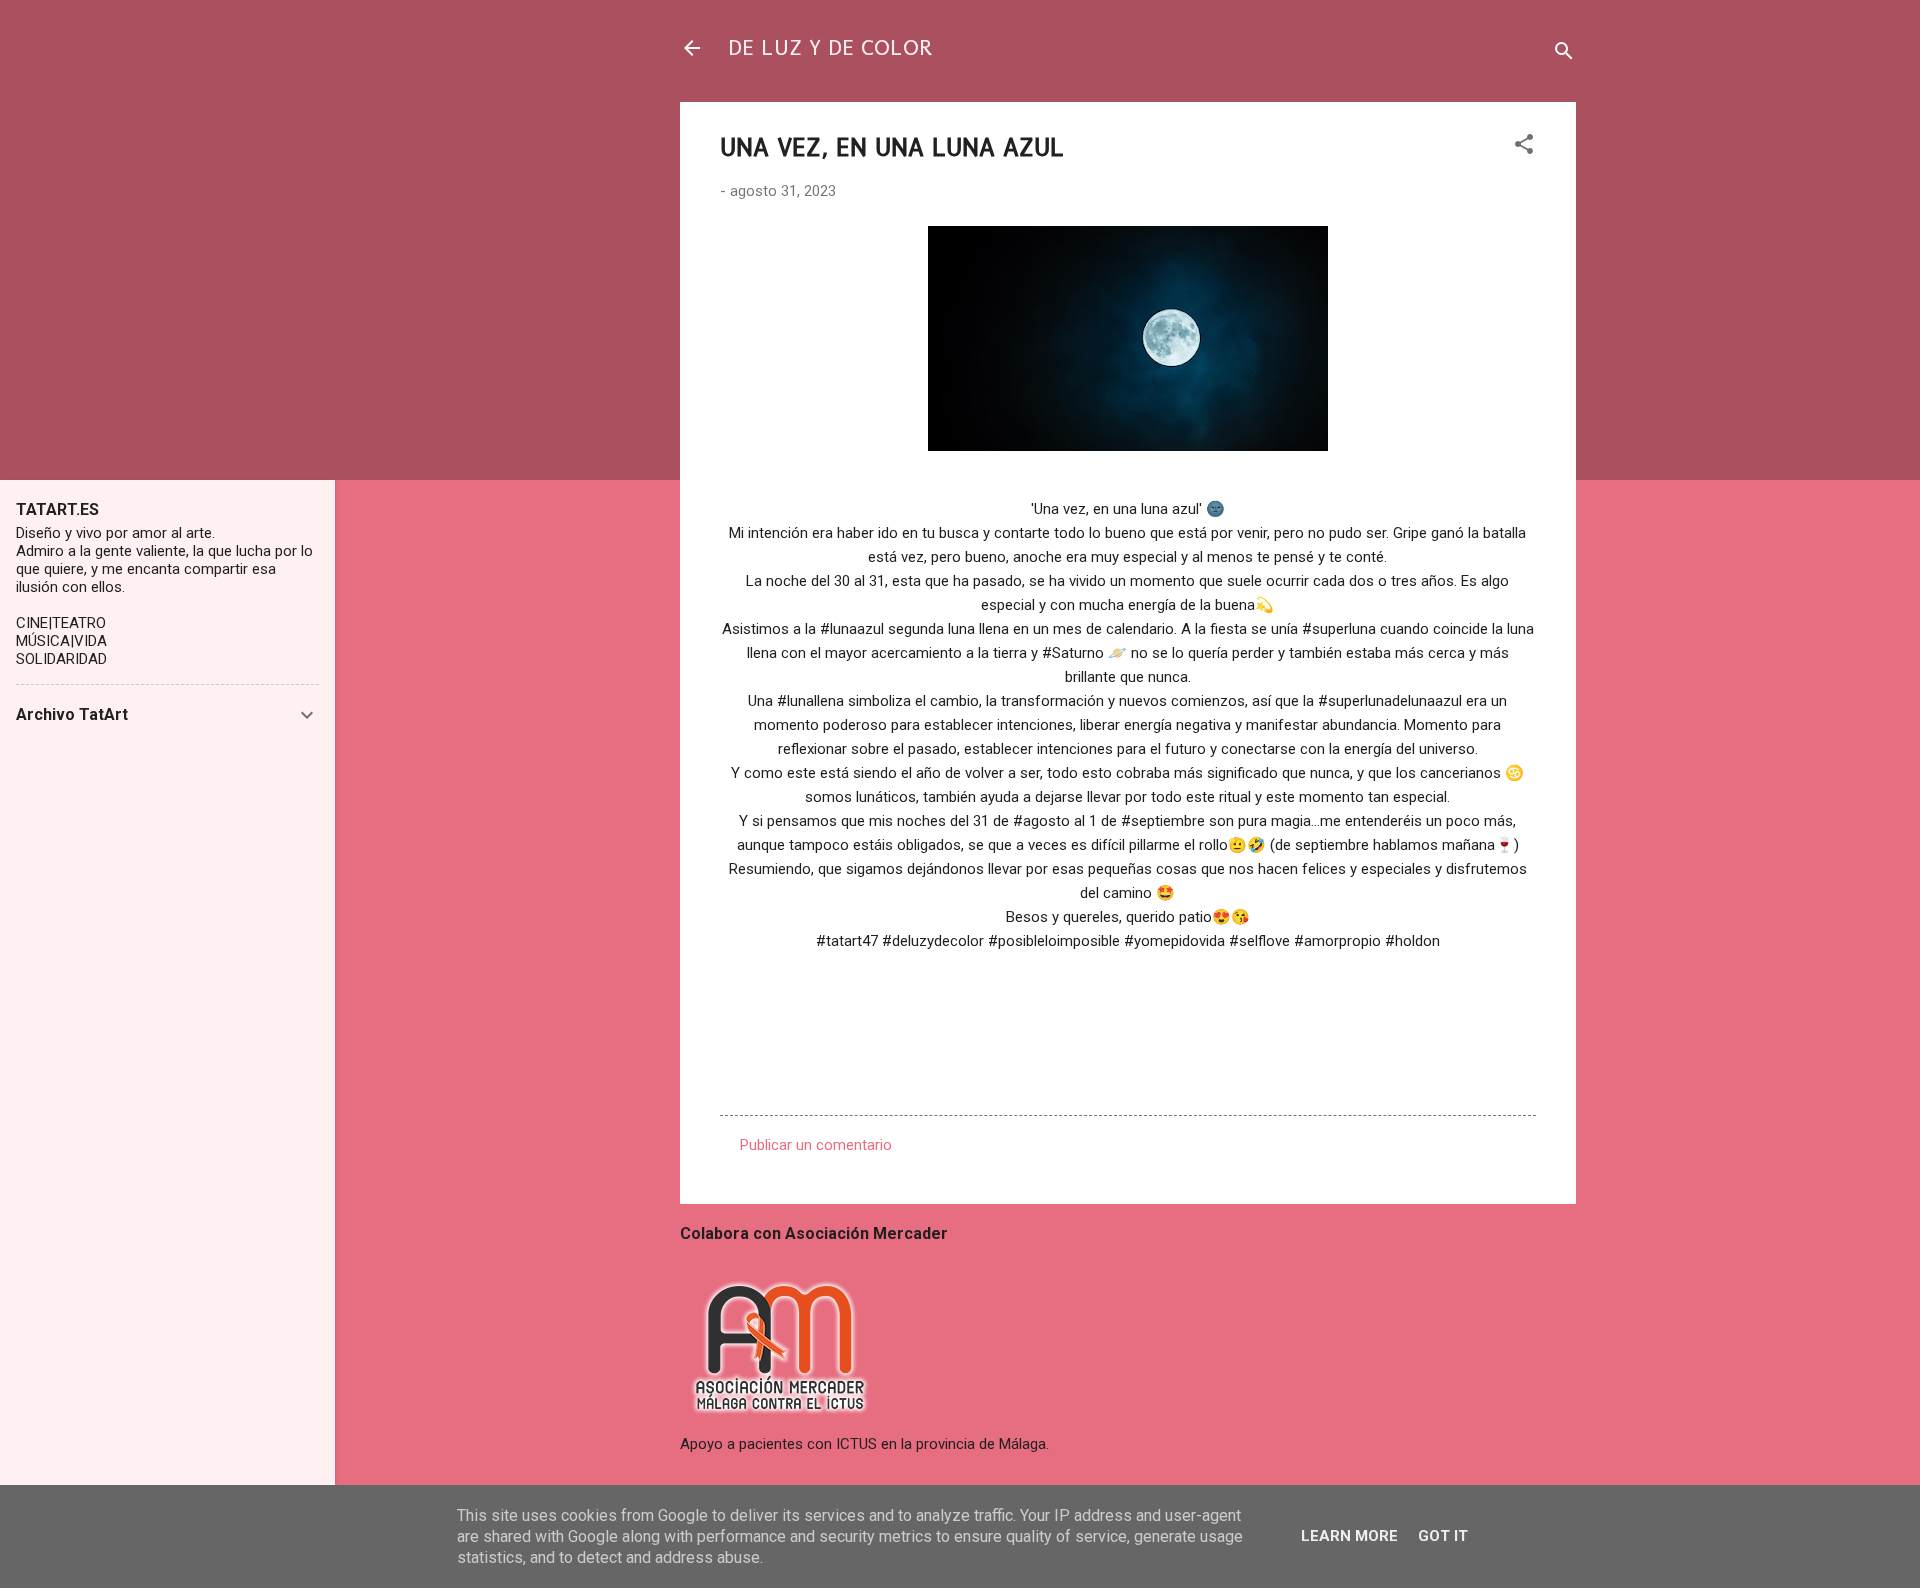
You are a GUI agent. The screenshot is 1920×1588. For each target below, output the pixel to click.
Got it (1443, 1536)
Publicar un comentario (816, 1145)
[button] (1524, 147)
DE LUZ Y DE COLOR (830, 47)
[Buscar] (1564, 54)
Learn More (1349, 1536)
